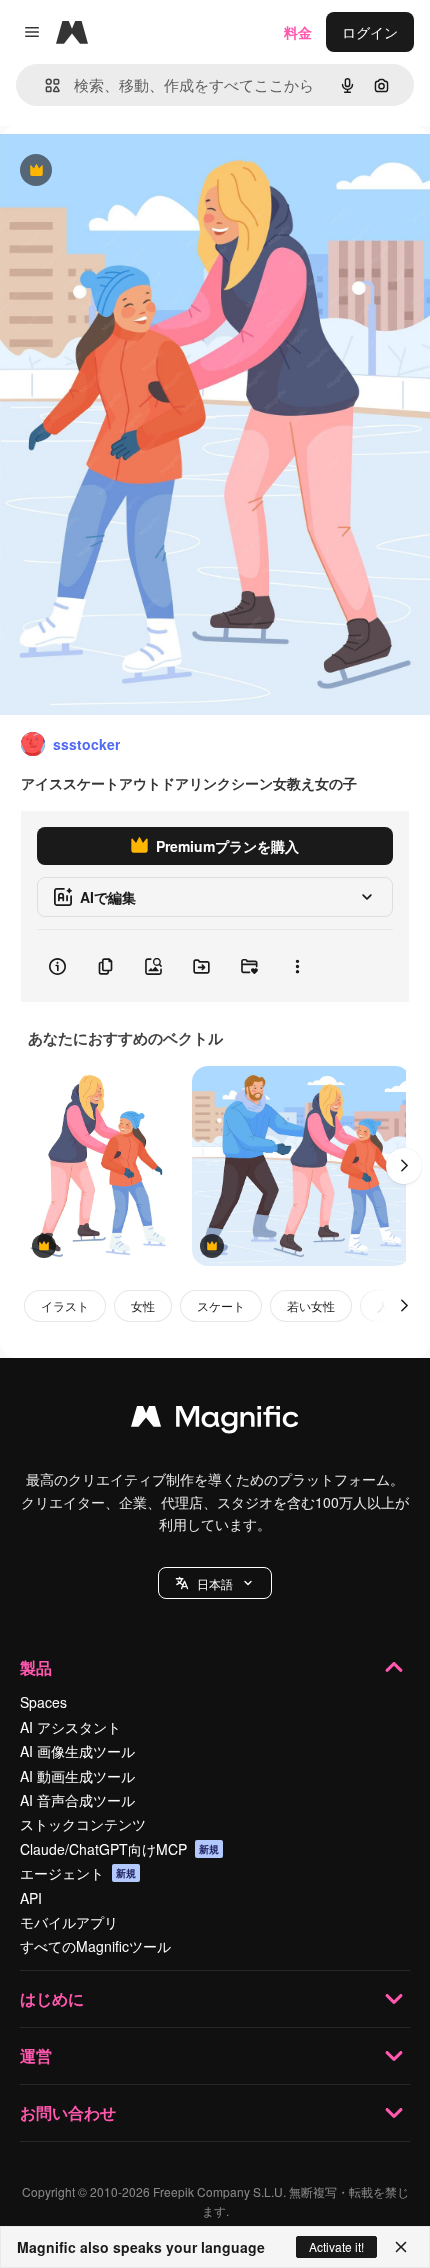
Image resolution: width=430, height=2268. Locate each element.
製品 (36, 1667)
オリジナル (137, 171)
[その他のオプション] (297, 966)
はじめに (52, 1998)
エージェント (78, 1873)
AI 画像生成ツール (77, 1751)
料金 (298, 32)
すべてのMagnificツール (95, 1946)
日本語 (215, 1583)
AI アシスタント (70, 1727)
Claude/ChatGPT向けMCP (119, 1849)
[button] (215, 1583)
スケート (221, 1305)
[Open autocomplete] (44, 85)
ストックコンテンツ (83, 1824)
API (31, 1898)
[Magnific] (215, 1421)
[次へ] (404, 1166)
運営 (36, 2055)
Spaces (43, 1702)
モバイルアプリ (69, 1922)
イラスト (65, 1305)
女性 (143, 1305)
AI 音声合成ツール (77, 1800)
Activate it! (336, 2246)
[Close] (401, 2247)
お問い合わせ (68, 2112)
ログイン (370, 32)
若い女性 (311, 1305)
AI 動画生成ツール (77, 1776)
